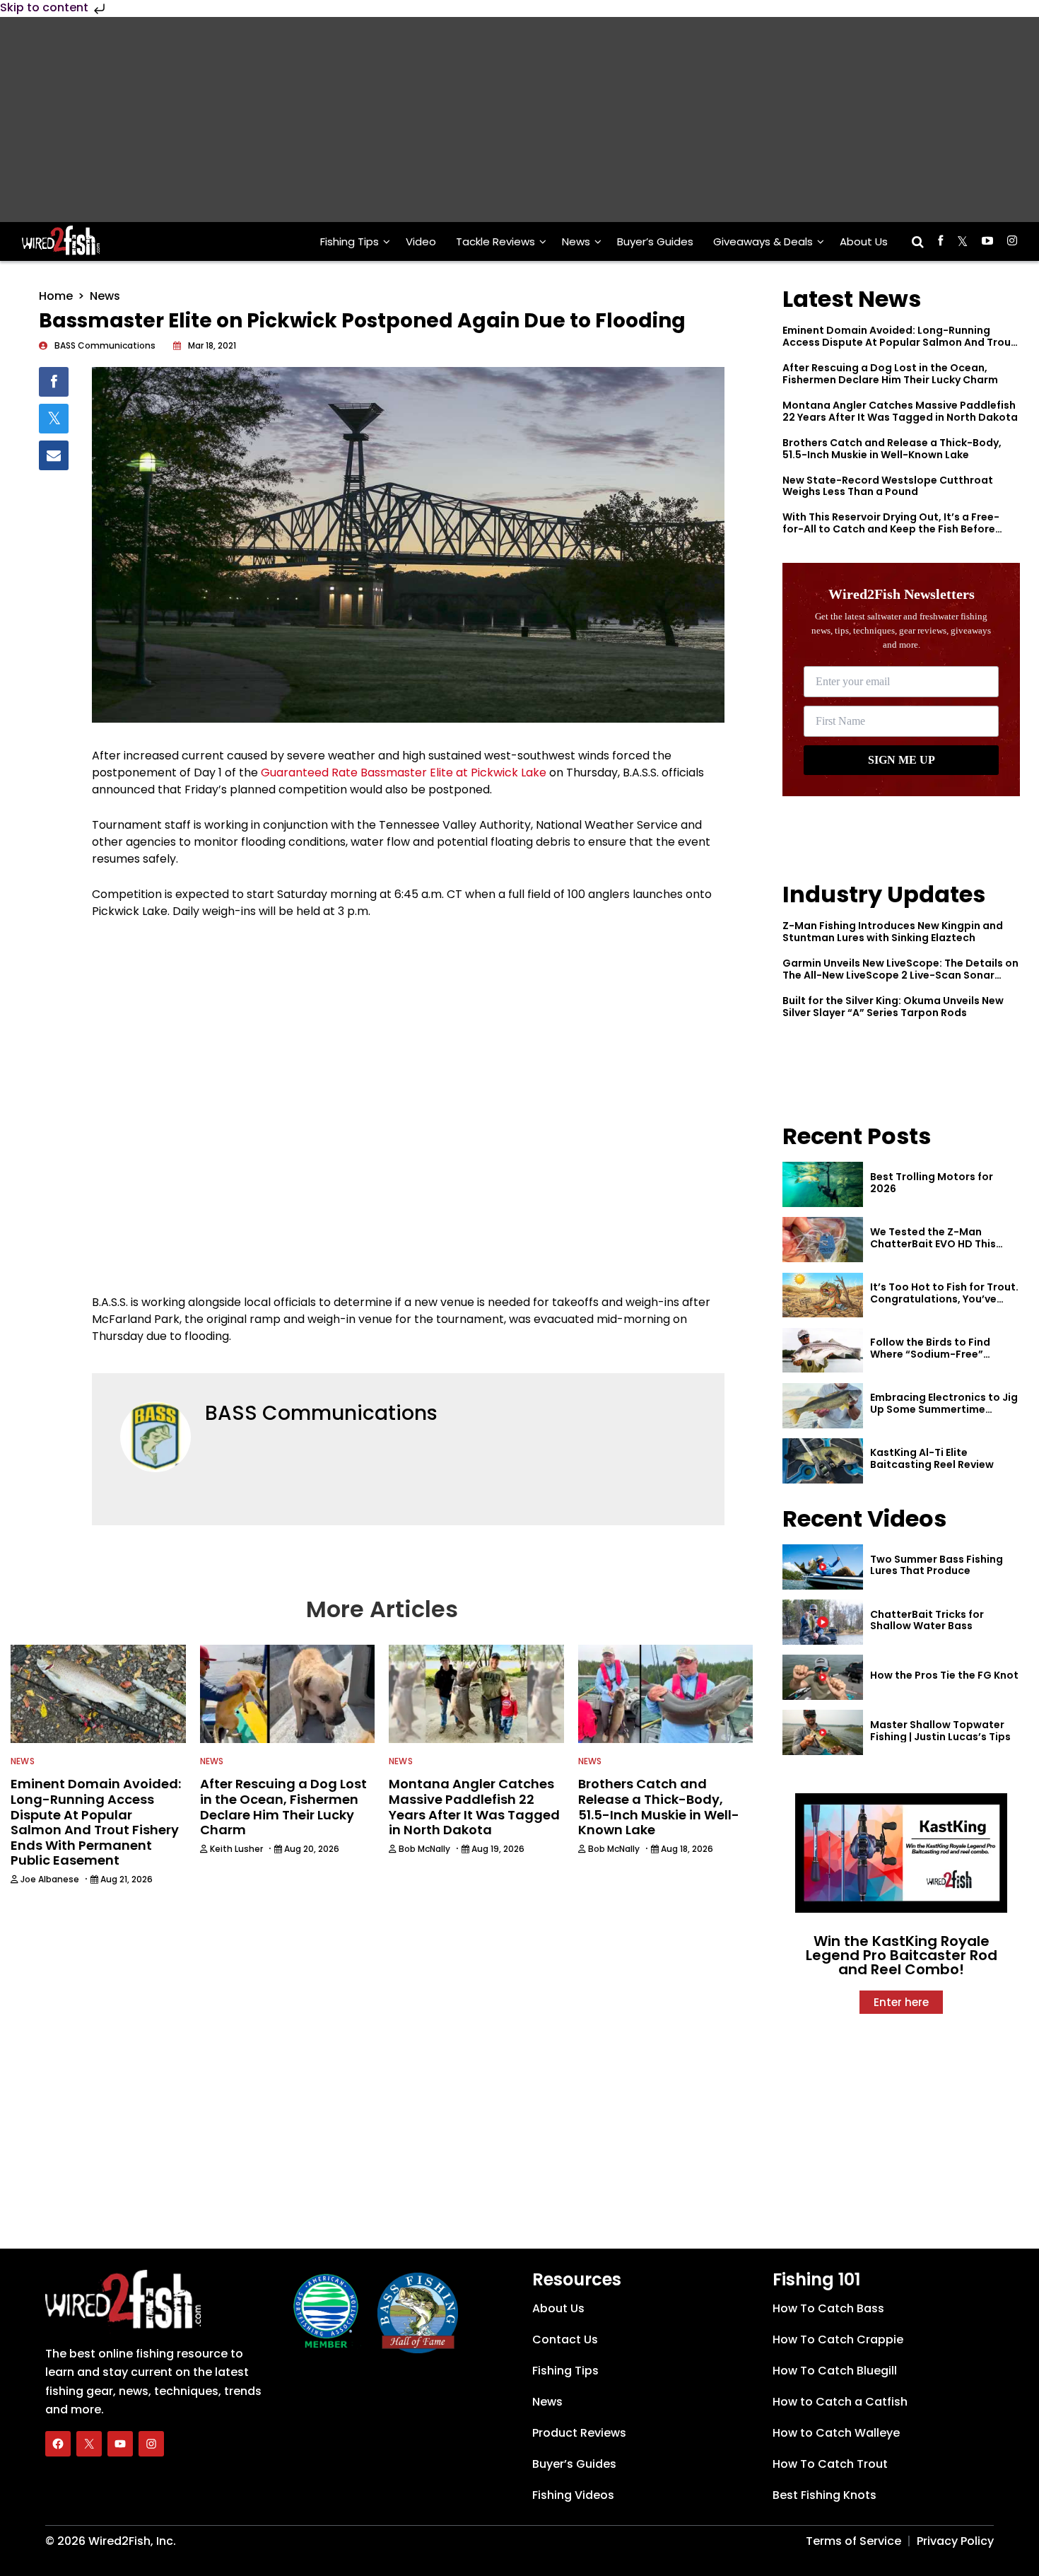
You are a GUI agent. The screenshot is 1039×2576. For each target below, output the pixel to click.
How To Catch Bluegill (835, 2371)
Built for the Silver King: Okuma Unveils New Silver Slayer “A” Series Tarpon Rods (893, 1007)
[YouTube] (120, 2444)
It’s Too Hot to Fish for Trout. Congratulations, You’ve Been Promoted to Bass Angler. (944, 1305)
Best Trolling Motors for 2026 (932, 1183)
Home (56, 296)
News (576, 241)
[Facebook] (58, 2444)
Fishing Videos (573, 2495)
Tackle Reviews (495, 241)
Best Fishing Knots (824, 2495)
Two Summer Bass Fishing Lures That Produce (937, 1565)
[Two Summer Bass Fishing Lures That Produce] (823, 1567)
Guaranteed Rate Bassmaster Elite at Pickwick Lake (404, 773)
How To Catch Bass (828, 2308)
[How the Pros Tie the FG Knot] (823, 1677)
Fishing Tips (350, 241)
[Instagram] (151, 2444)
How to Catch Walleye (836, 2433)
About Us (864, 241)
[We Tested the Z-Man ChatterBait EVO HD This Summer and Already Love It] (823, 1240)
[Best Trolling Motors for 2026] (823, 1184)
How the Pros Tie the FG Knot (944, 1675)
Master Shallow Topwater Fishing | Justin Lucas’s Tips (940, 1731)
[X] (89, 2444)
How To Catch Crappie (838, 2339)
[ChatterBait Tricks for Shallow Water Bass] (823, 1622)
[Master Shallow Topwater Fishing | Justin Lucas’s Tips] (823, 1732)
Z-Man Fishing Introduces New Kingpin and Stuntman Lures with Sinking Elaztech (893, 932)
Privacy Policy (955, 2541)
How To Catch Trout (830, 2464)
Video (421, 241)
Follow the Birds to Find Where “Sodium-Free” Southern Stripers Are (930, 1354)
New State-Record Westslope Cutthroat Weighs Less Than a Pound (888, 486)
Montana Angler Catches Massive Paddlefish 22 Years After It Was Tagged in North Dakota (900, 411)
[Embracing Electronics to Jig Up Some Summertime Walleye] (823, 1406)
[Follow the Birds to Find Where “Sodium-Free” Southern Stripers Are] (823, 1351)
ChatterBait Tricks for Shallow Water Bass (927, 1620)
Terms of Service (853, 2541)
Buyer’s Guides (655, 241)
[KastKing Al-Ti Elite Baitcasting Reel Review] (823, 1461)
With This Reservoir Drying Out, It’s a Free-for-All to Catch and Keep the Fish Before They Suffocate (891, 529)
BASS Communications (321, 1413)
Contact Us (565, 2339)
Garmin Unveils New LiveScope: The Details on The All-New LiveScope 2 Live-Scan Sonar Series (900, 975)
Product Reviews (579, 2433)
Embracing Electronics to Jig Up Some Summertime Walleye (944, 1409)
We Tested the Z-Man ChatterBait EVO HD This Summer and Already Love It (942, 1244)
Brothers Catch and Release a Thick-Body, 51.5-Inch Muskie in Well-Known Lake (892, 449)
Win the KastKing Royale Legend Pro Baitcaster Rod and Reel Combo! (902, 1955)
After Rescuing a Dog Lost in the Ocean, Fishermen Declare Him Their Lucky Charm (890, 374)
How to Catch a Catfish (840, 2402)
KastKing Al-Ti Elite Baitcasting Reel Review (932, 1458)
